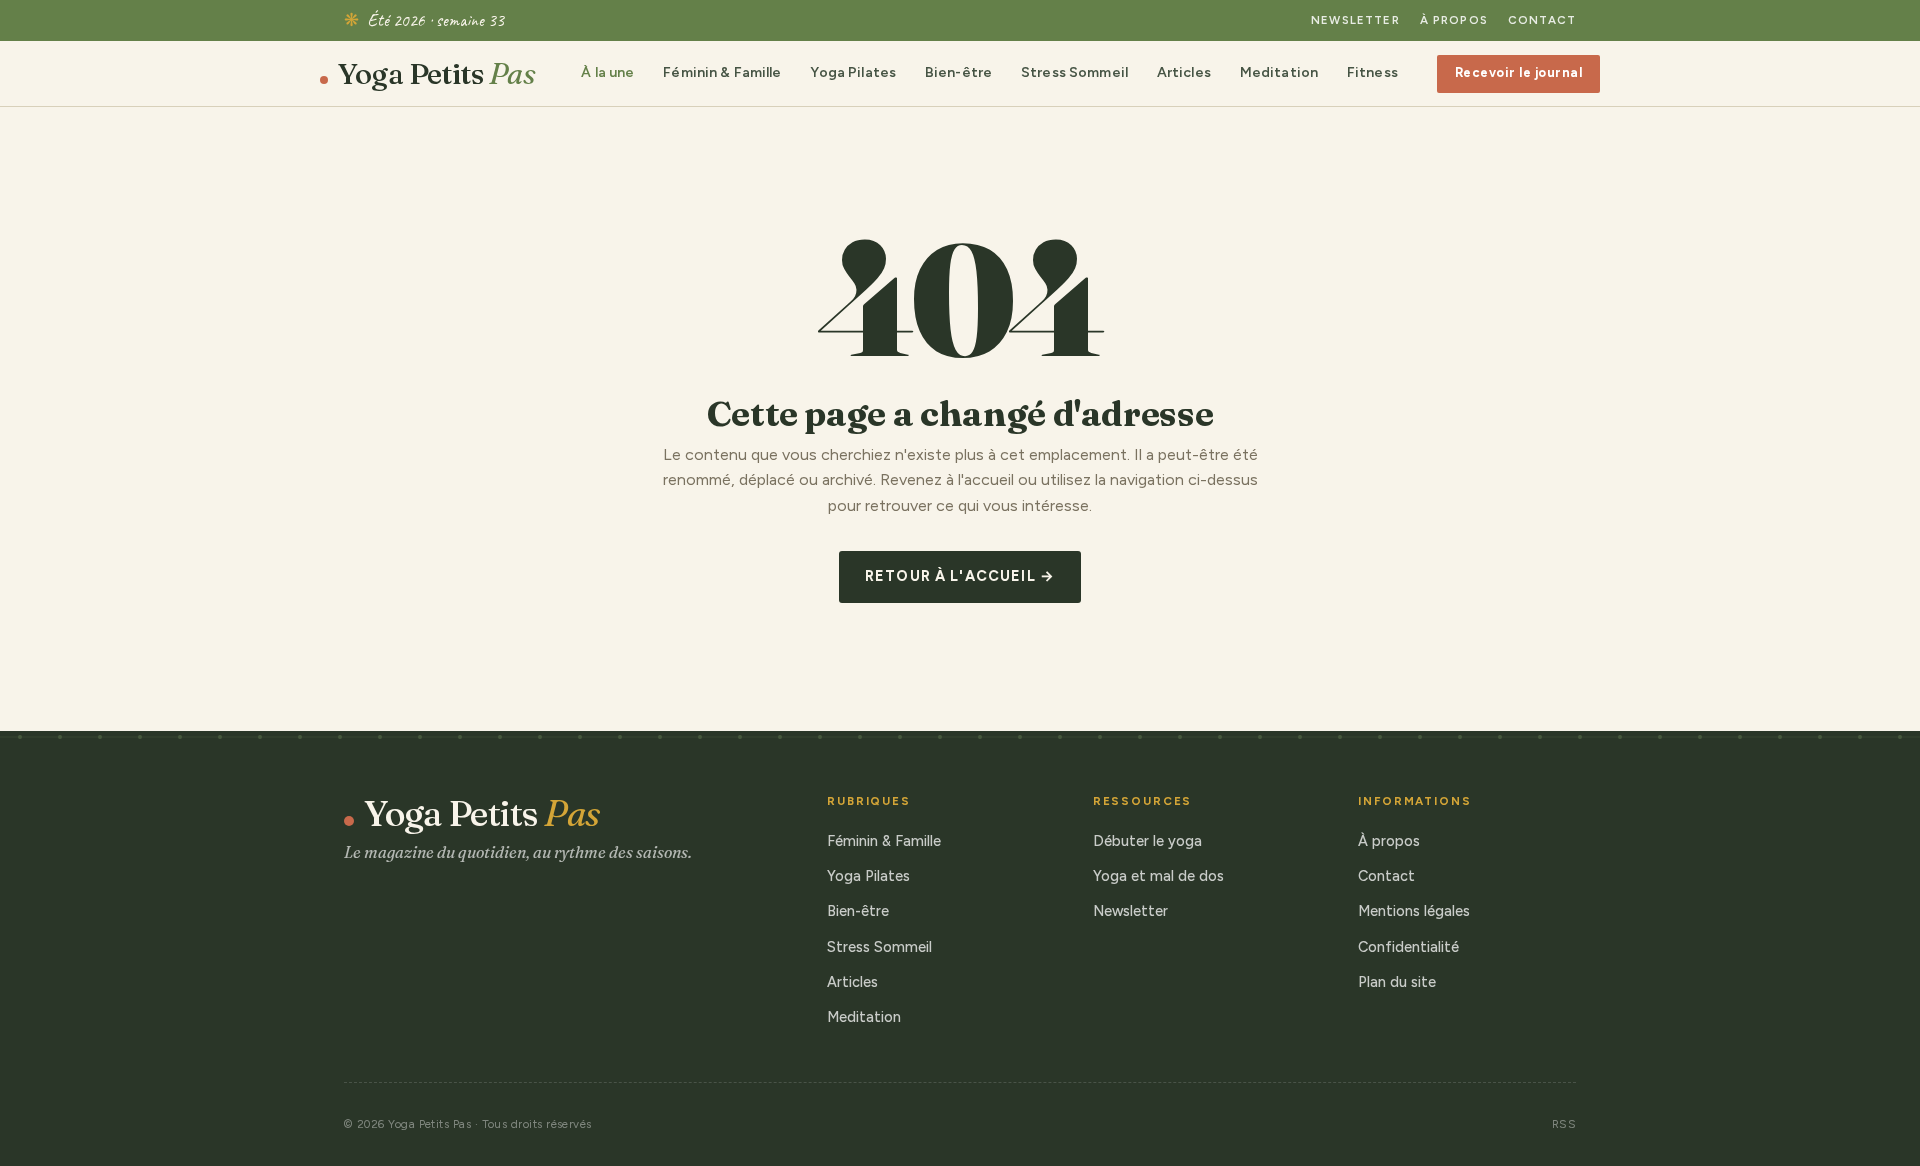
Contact (1542, 20)
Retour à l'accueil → (960, 576)
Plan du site (1397, 982)
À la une (607, 72)
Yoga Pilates (853, 72)
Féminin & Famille (722, 72)
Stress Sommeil (1074, 72)
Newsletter (1355, 20)
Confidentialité (1408, 947)
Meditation (1279, 72)
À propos (1454, 20)
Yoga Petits (436, 74)
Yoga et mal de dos (1158, 876)
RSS (1564, 1124)
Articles (1184, 72)
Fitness (1372, 72)
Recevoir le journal (1519, 72)
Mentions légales (1414, 911)
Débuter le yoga (1147, 841)
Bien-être (958, 72)
